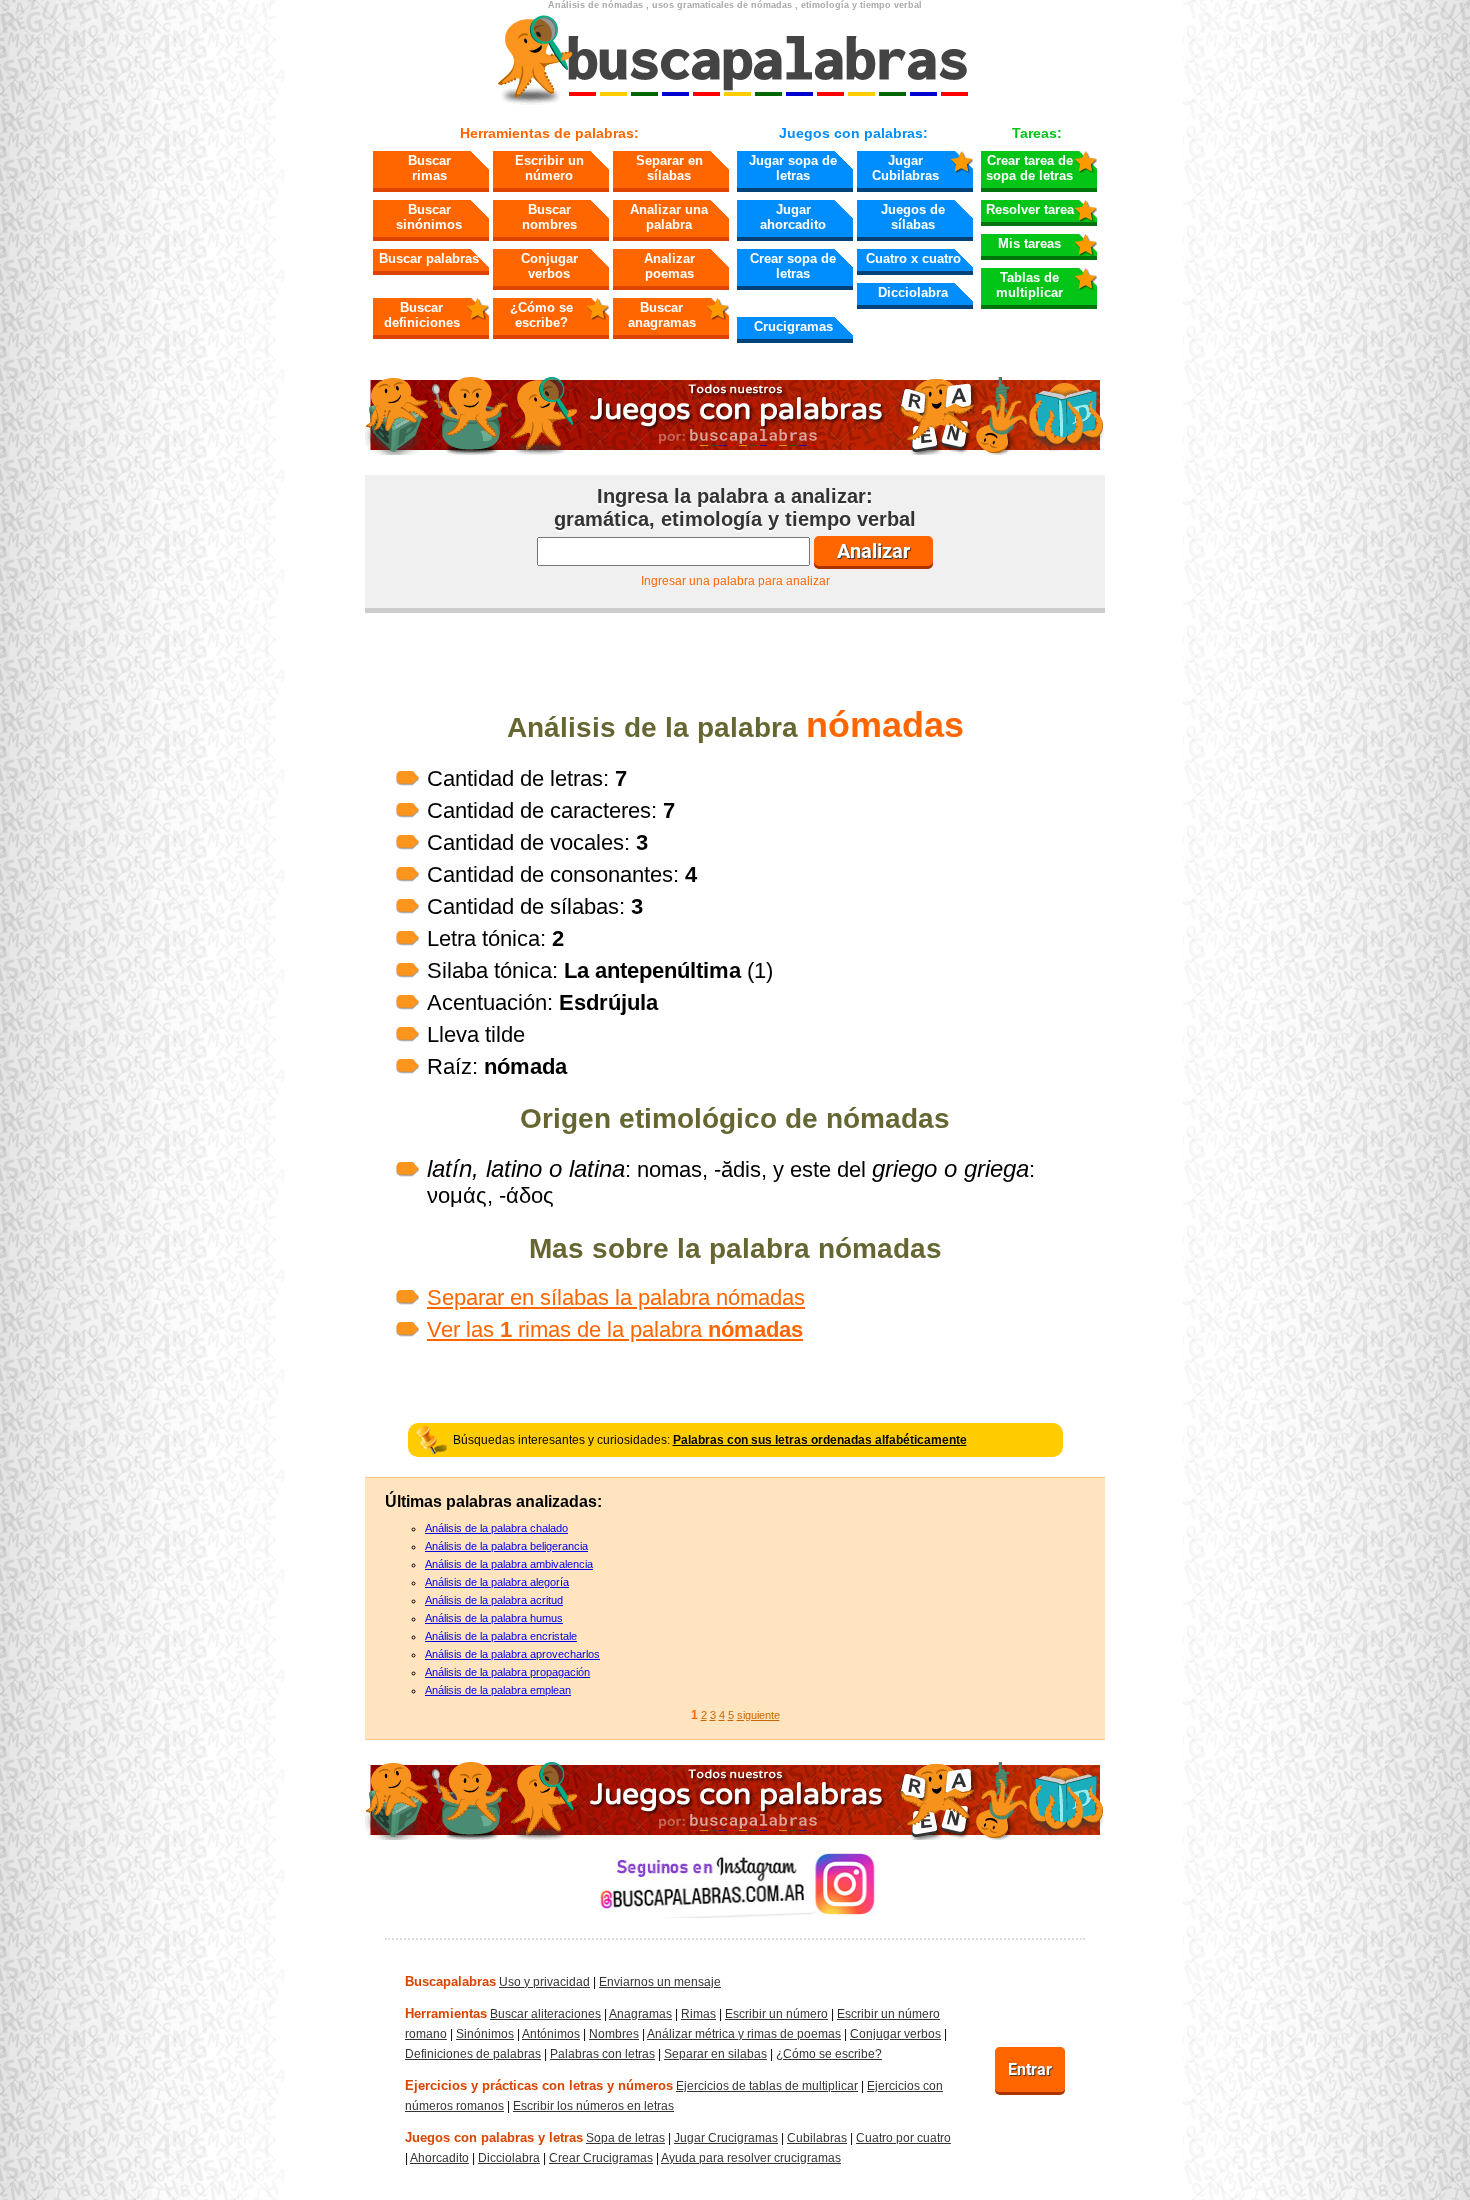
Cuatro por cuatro (903, 2138)
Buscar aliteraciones (545, 2014)
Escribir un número (549, 168)
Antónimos (551, 2034)
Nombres (614, 2034)
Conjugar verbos (549, 266)
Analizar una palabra (669, 217)
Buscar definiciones (422, 315)
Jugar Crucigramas (726, 2138)
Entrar (1030, 2069)
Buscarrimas (429, 168)
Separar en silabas (715, 2054)
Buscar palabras (429, 258)
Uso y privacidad (544, 1982)
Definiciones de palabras (473, 2054)
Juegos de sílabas (913, 217)
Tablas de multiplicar (1029, 285)
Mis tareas (1029, 243)
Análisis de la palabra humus (494, 1618)
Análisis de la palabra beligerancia (506, 1546)
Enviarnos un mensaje (660, 1982)
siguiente (758, 1715)
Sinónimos (485, 2034)
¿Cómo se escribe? (541, 315)
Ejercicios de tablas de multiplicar (767, 2086)
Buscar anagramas (662, 315)
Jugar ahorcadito (793, 217)
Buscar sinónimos (429, 217)
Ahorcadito (439, 2158)
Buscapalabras (450, 1981)
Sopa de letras (625, 2138)
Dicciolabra (913, 292)
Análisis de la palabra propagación (507, 1672)
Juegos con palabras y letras (494, 2137)
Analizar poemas (669, 266)
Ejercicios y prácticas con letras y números (539, 2085)
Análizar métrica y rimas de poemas (744, 2034)
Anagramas (640, 2014)
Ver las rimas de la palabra (615, 1329)
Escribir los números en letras (593, 2106)
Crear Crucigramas (601, 2158)
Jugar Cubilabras (905, 168)
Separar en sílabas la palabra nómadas (616, 1297)
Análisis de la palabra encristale (501, 1636)
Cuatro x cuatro (913, 258)
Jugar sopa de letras (793, 168)
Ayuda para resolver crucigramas (751, 2158)
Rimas (698, 2014)
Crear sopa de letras (793, 266)
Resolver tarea (1030, 209)
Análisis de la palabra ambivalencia (509, 1564)
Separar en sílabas (669, 168)
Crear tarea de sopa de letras (1029, 168)
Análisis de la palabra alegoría (497, 1582)
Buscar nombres (549, 217)
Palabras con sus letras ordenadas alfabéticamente (820, 1440)
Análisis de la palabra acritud (494, 1600)
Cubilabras (817, 2138)
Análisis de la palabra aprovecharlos (512, 1654)
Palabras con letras (602, 2054)
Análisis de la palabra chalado (496, 1528)
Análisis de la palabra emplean (498, 1690)
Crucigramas (793, 326)
